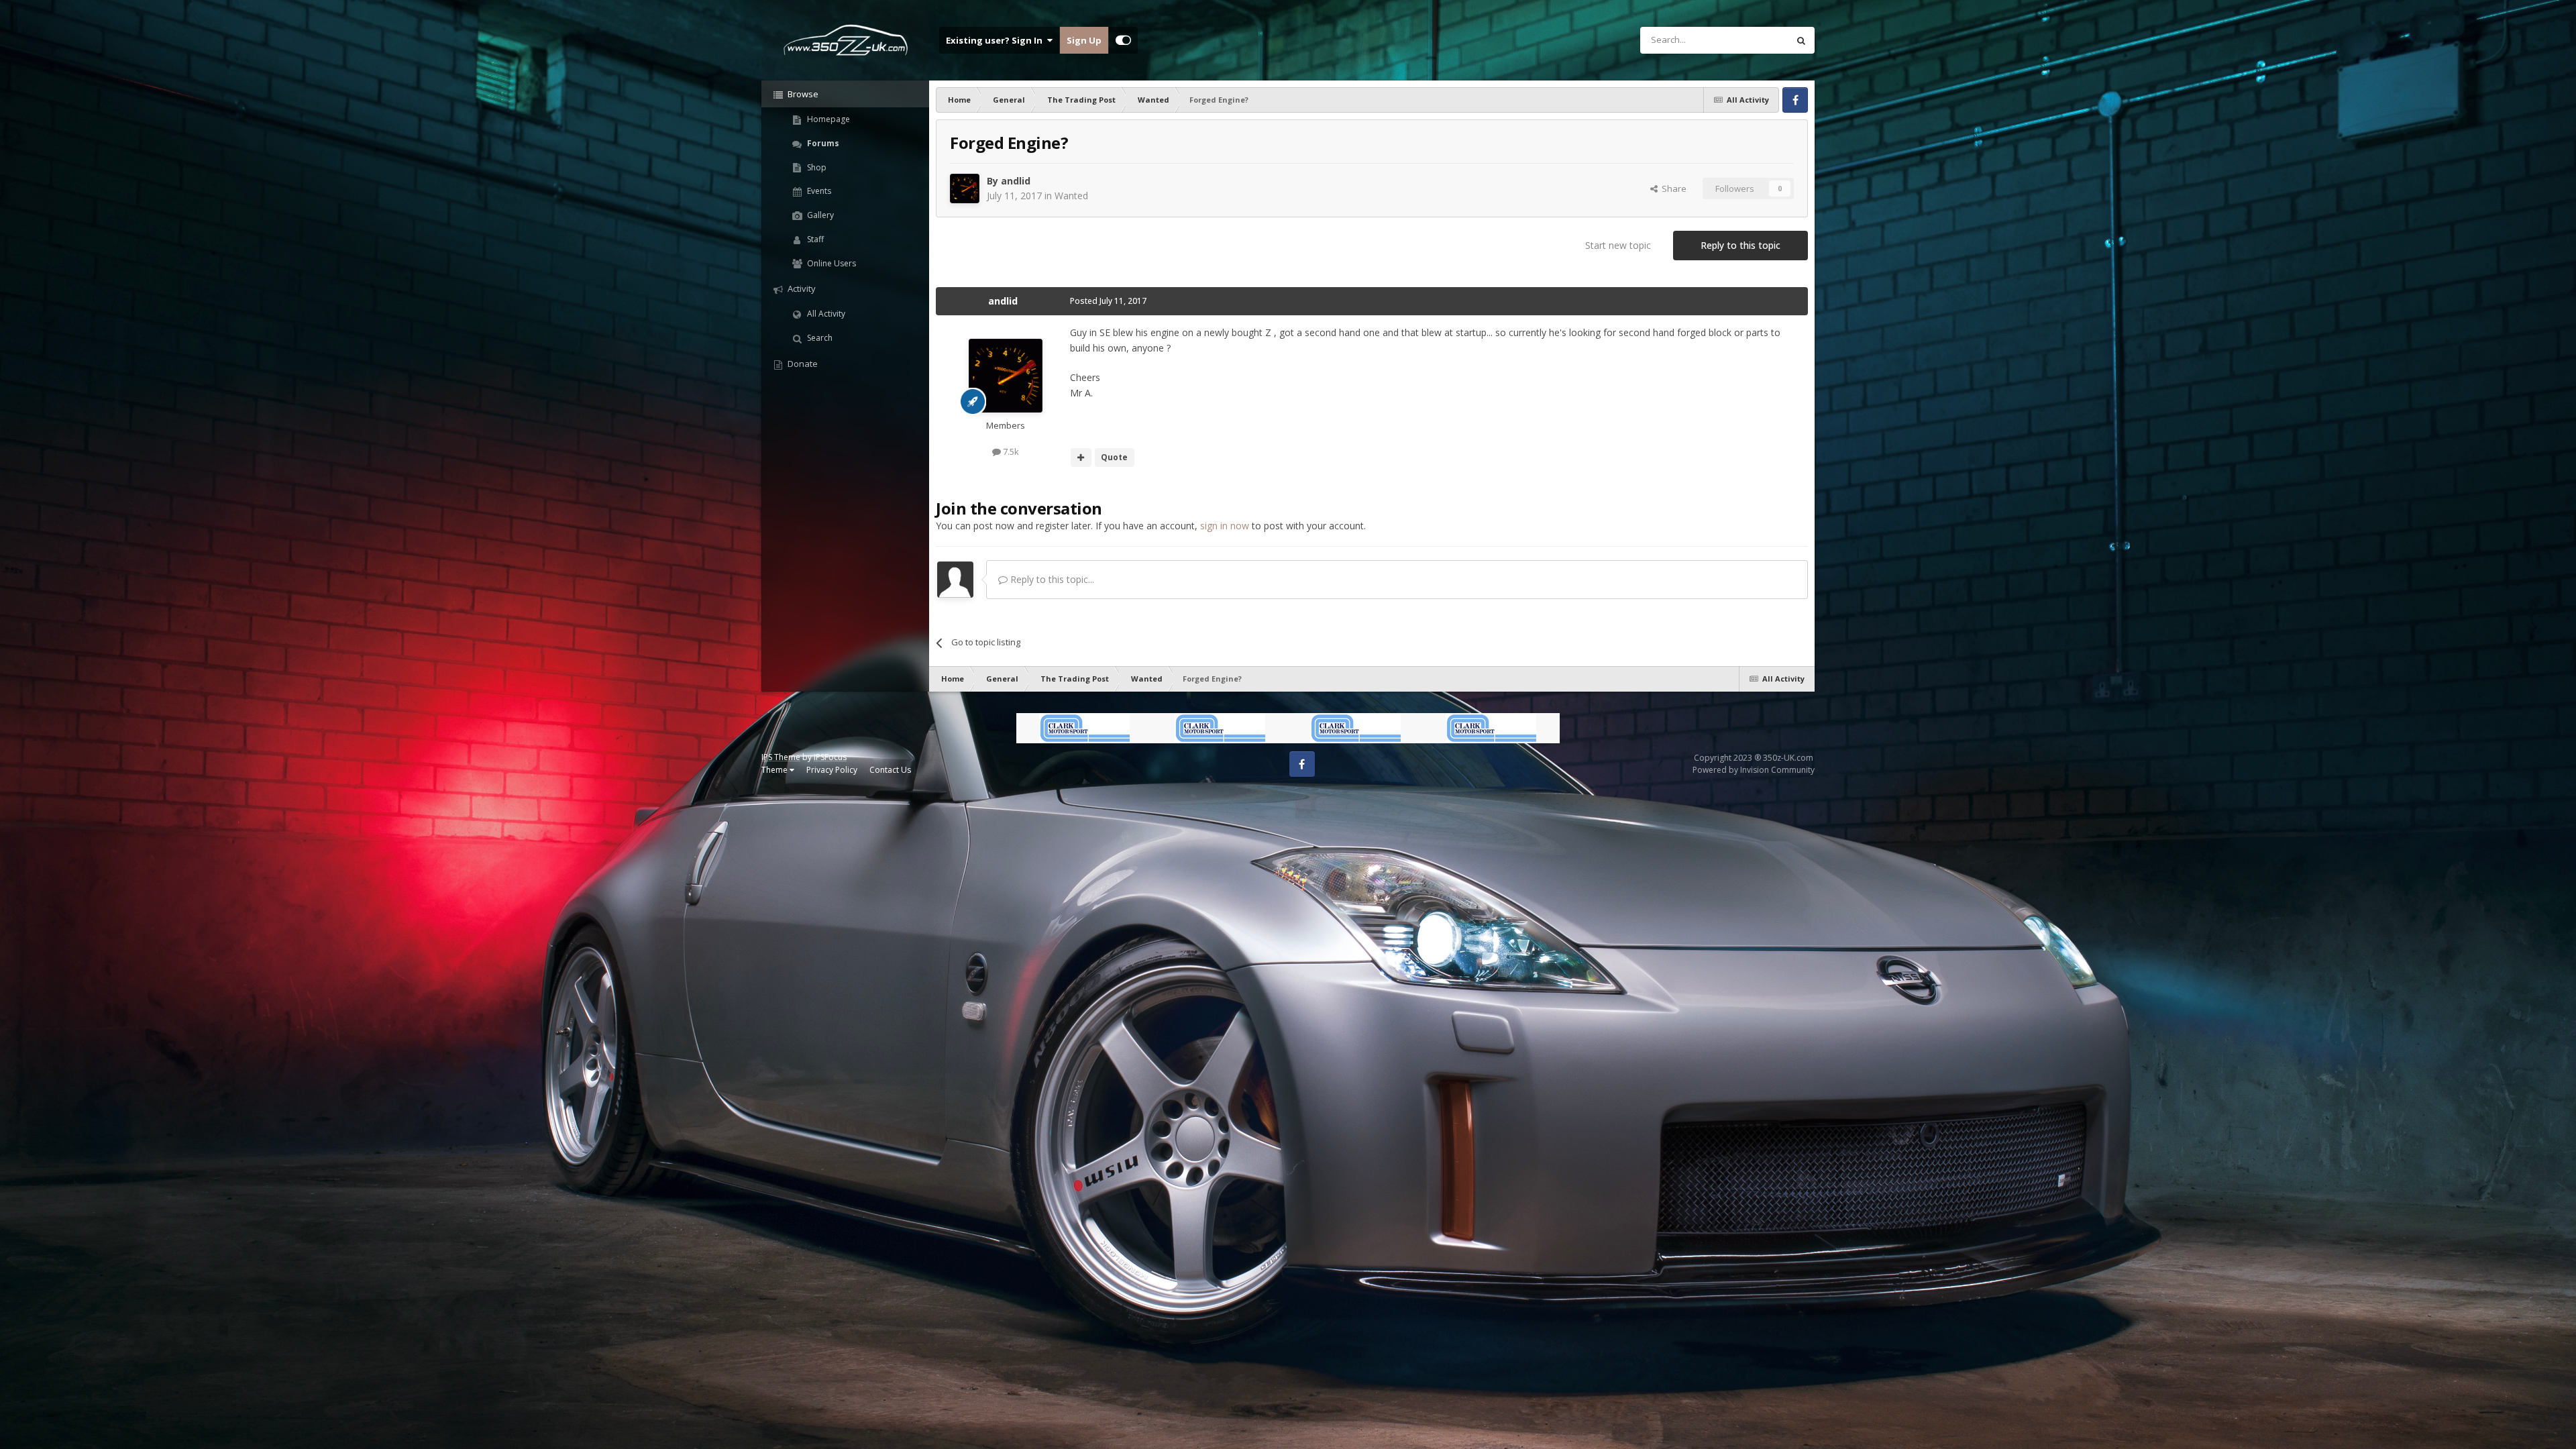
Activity (801, 288)
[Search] (1801, 40)
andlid (1016, 181)
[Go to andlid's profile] (965, 189)
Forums (822, 143)
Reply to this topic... (1051, 579)
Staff (814, 239)
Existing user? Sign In (996, 40)
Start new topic (1618, 245)
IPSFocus (830, 757)
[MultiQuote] (1081, 458)
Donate (802, 364)
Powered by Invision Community (1754, 770)
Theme (775, 770)
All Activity (825, 314)
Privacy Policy (832, 770)
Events (818, 191)
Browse (802, 94)
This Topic (1750, 40)
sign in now (1225, 526)
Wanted (1071, 196)
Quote (1114, 457)
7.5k (1010, 451)
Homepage (827, 119)
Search (819, 338)
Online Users (830, 263)
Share (1672, 189)
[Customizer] (1123, 40)
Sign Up (1084, 40)
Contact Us (890, 770)
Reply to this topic (1740, 245)
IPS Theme (781, 757)
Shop (816, 167)
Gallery (819, 215)
